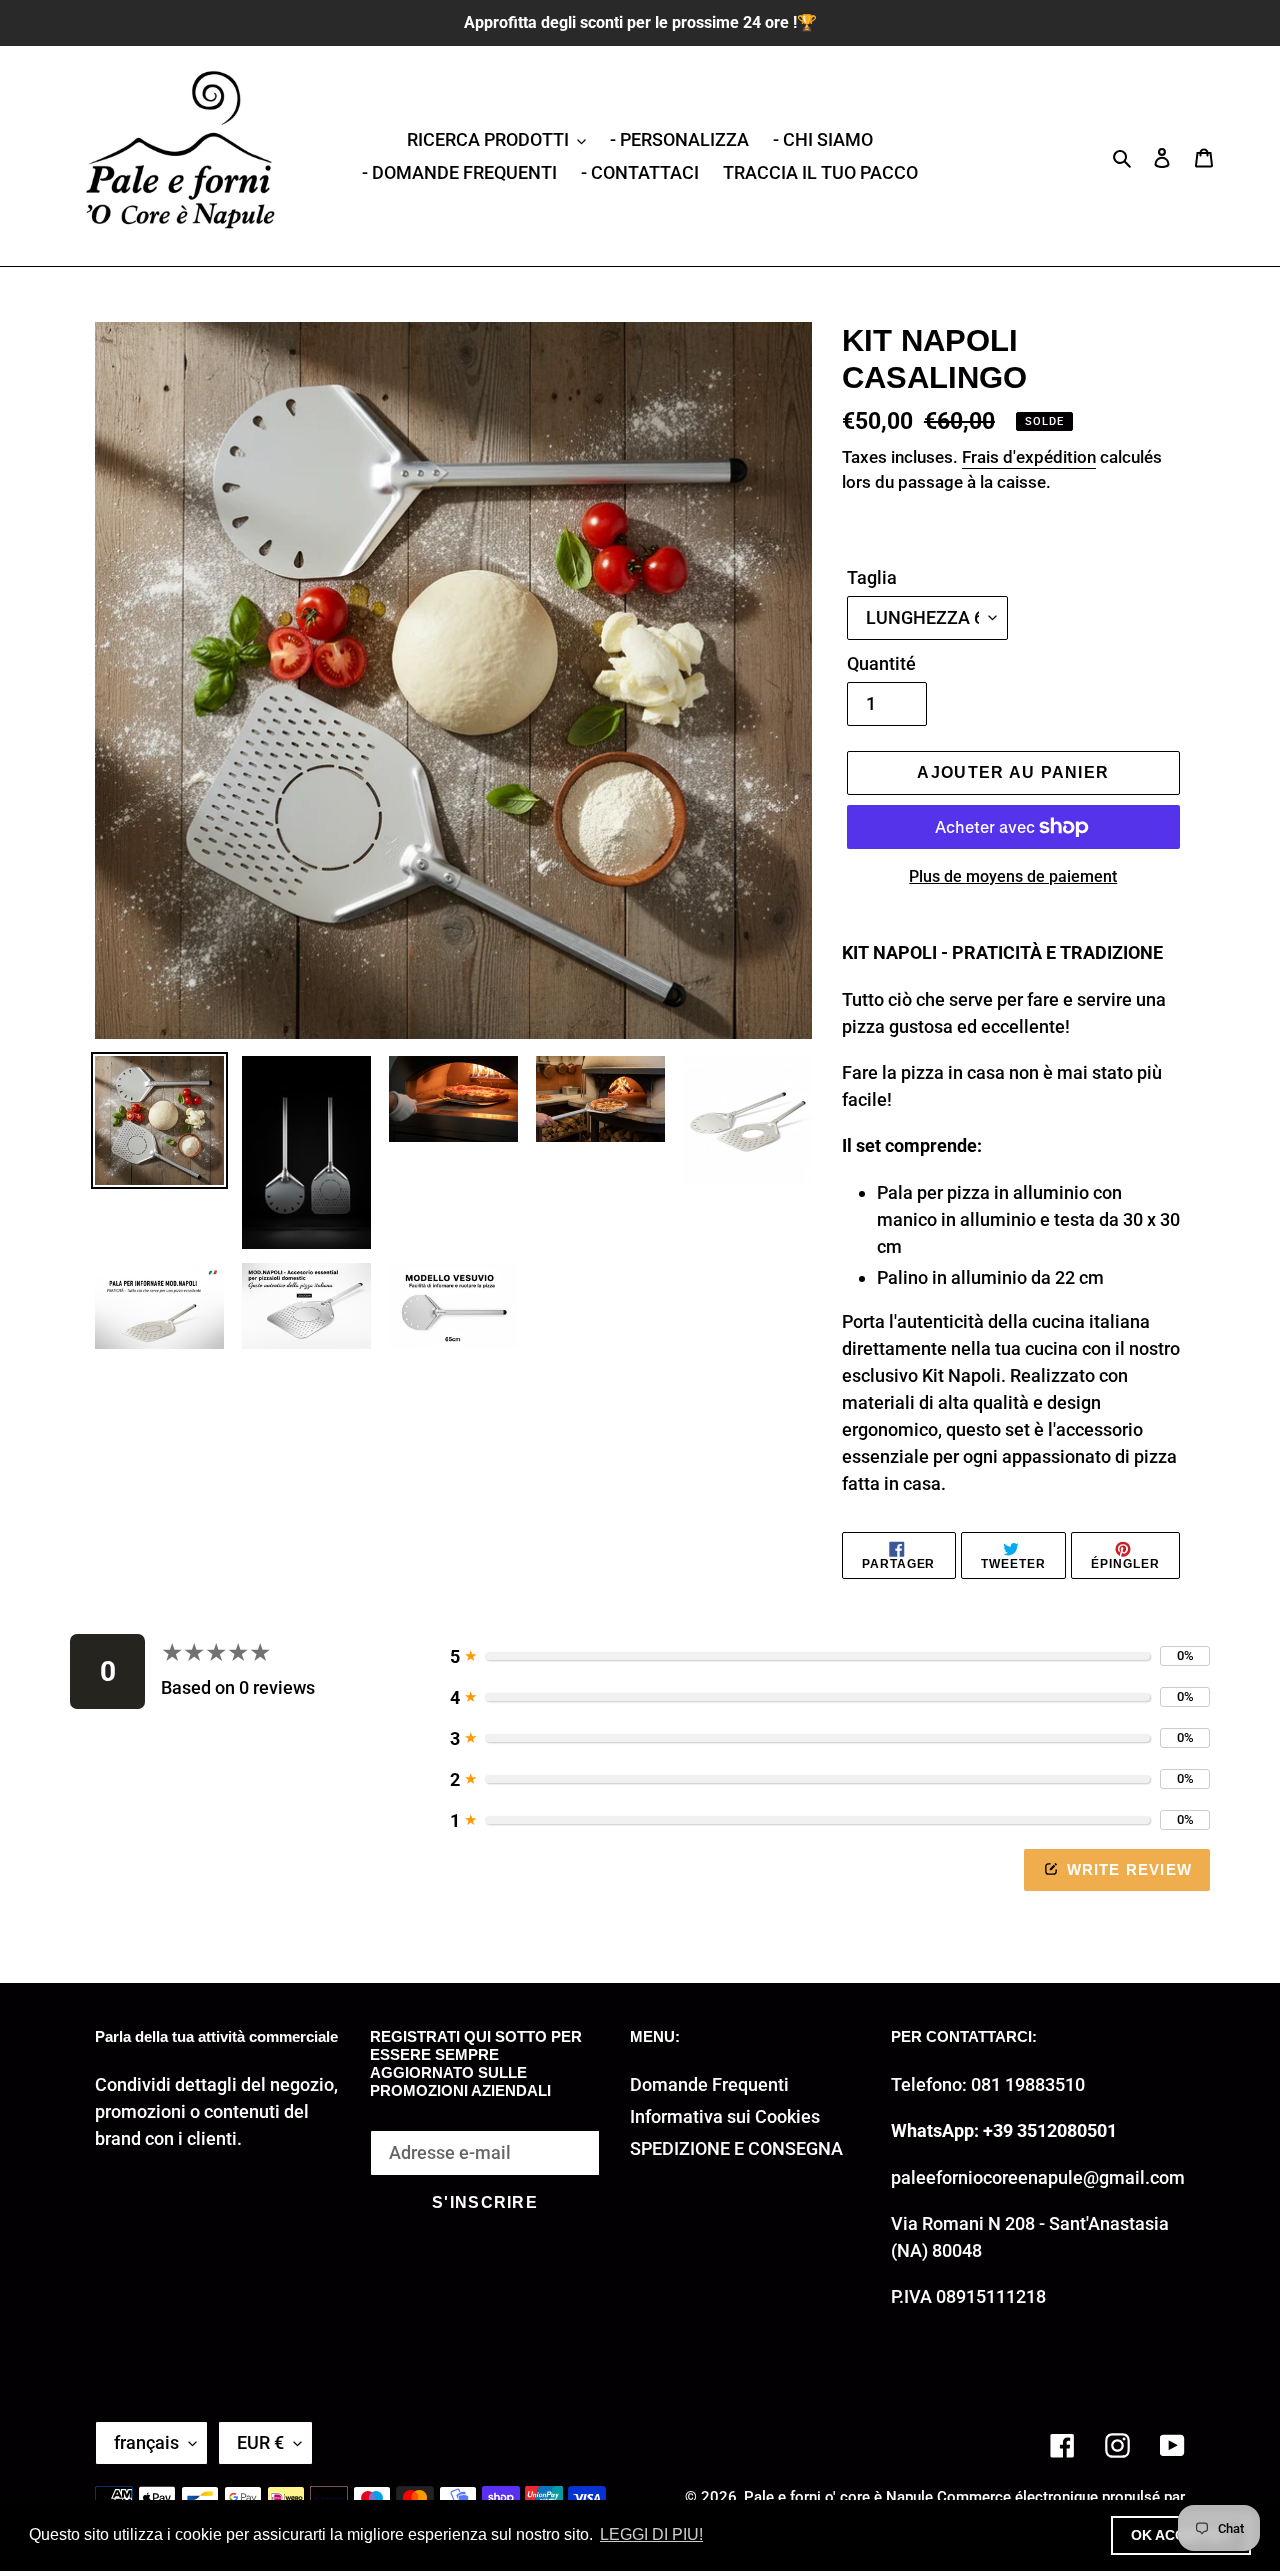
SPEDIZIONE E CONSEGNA (736, 2148)
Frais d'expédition (1029, 457)
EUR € (260, 2442)
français (146, 2442)
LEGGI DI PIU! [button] (651, 2534)
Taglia (872, 577)
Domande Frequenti (709, 2084)
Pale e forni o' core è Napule (838, 2497)
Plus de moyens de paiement (1013, 876)
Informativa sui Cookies (725, 2116)
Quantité (881, 663)
